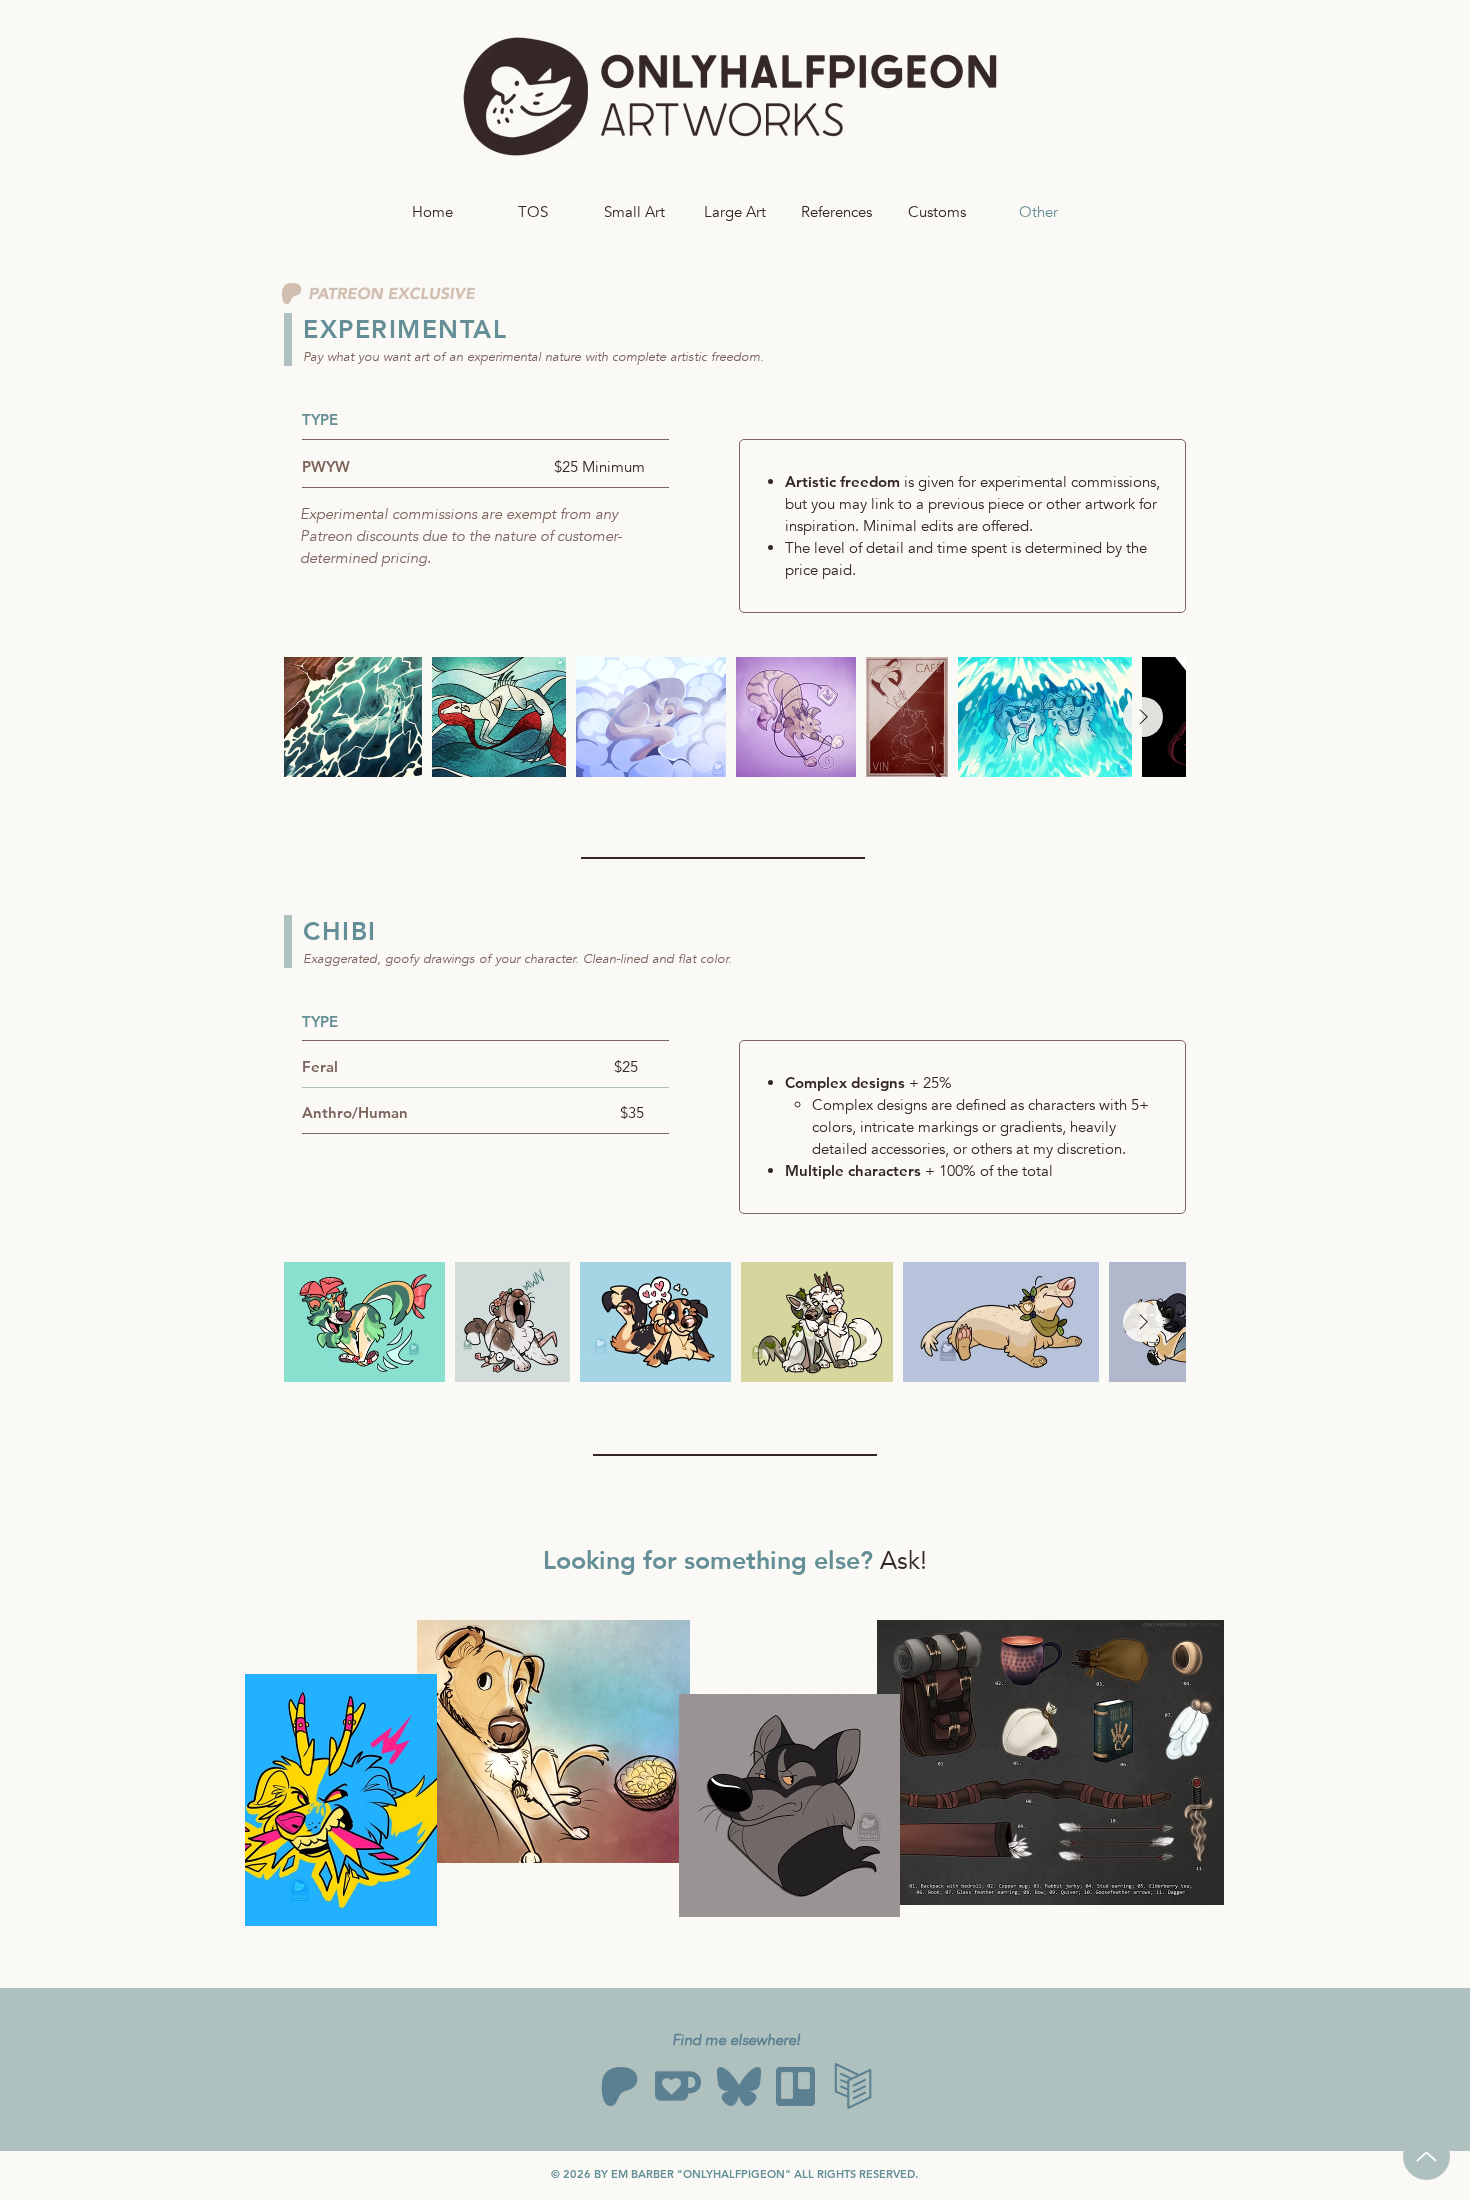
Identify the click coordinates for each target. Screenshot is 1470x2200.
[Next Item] (1143, 717)
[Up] (1426, 2156)
